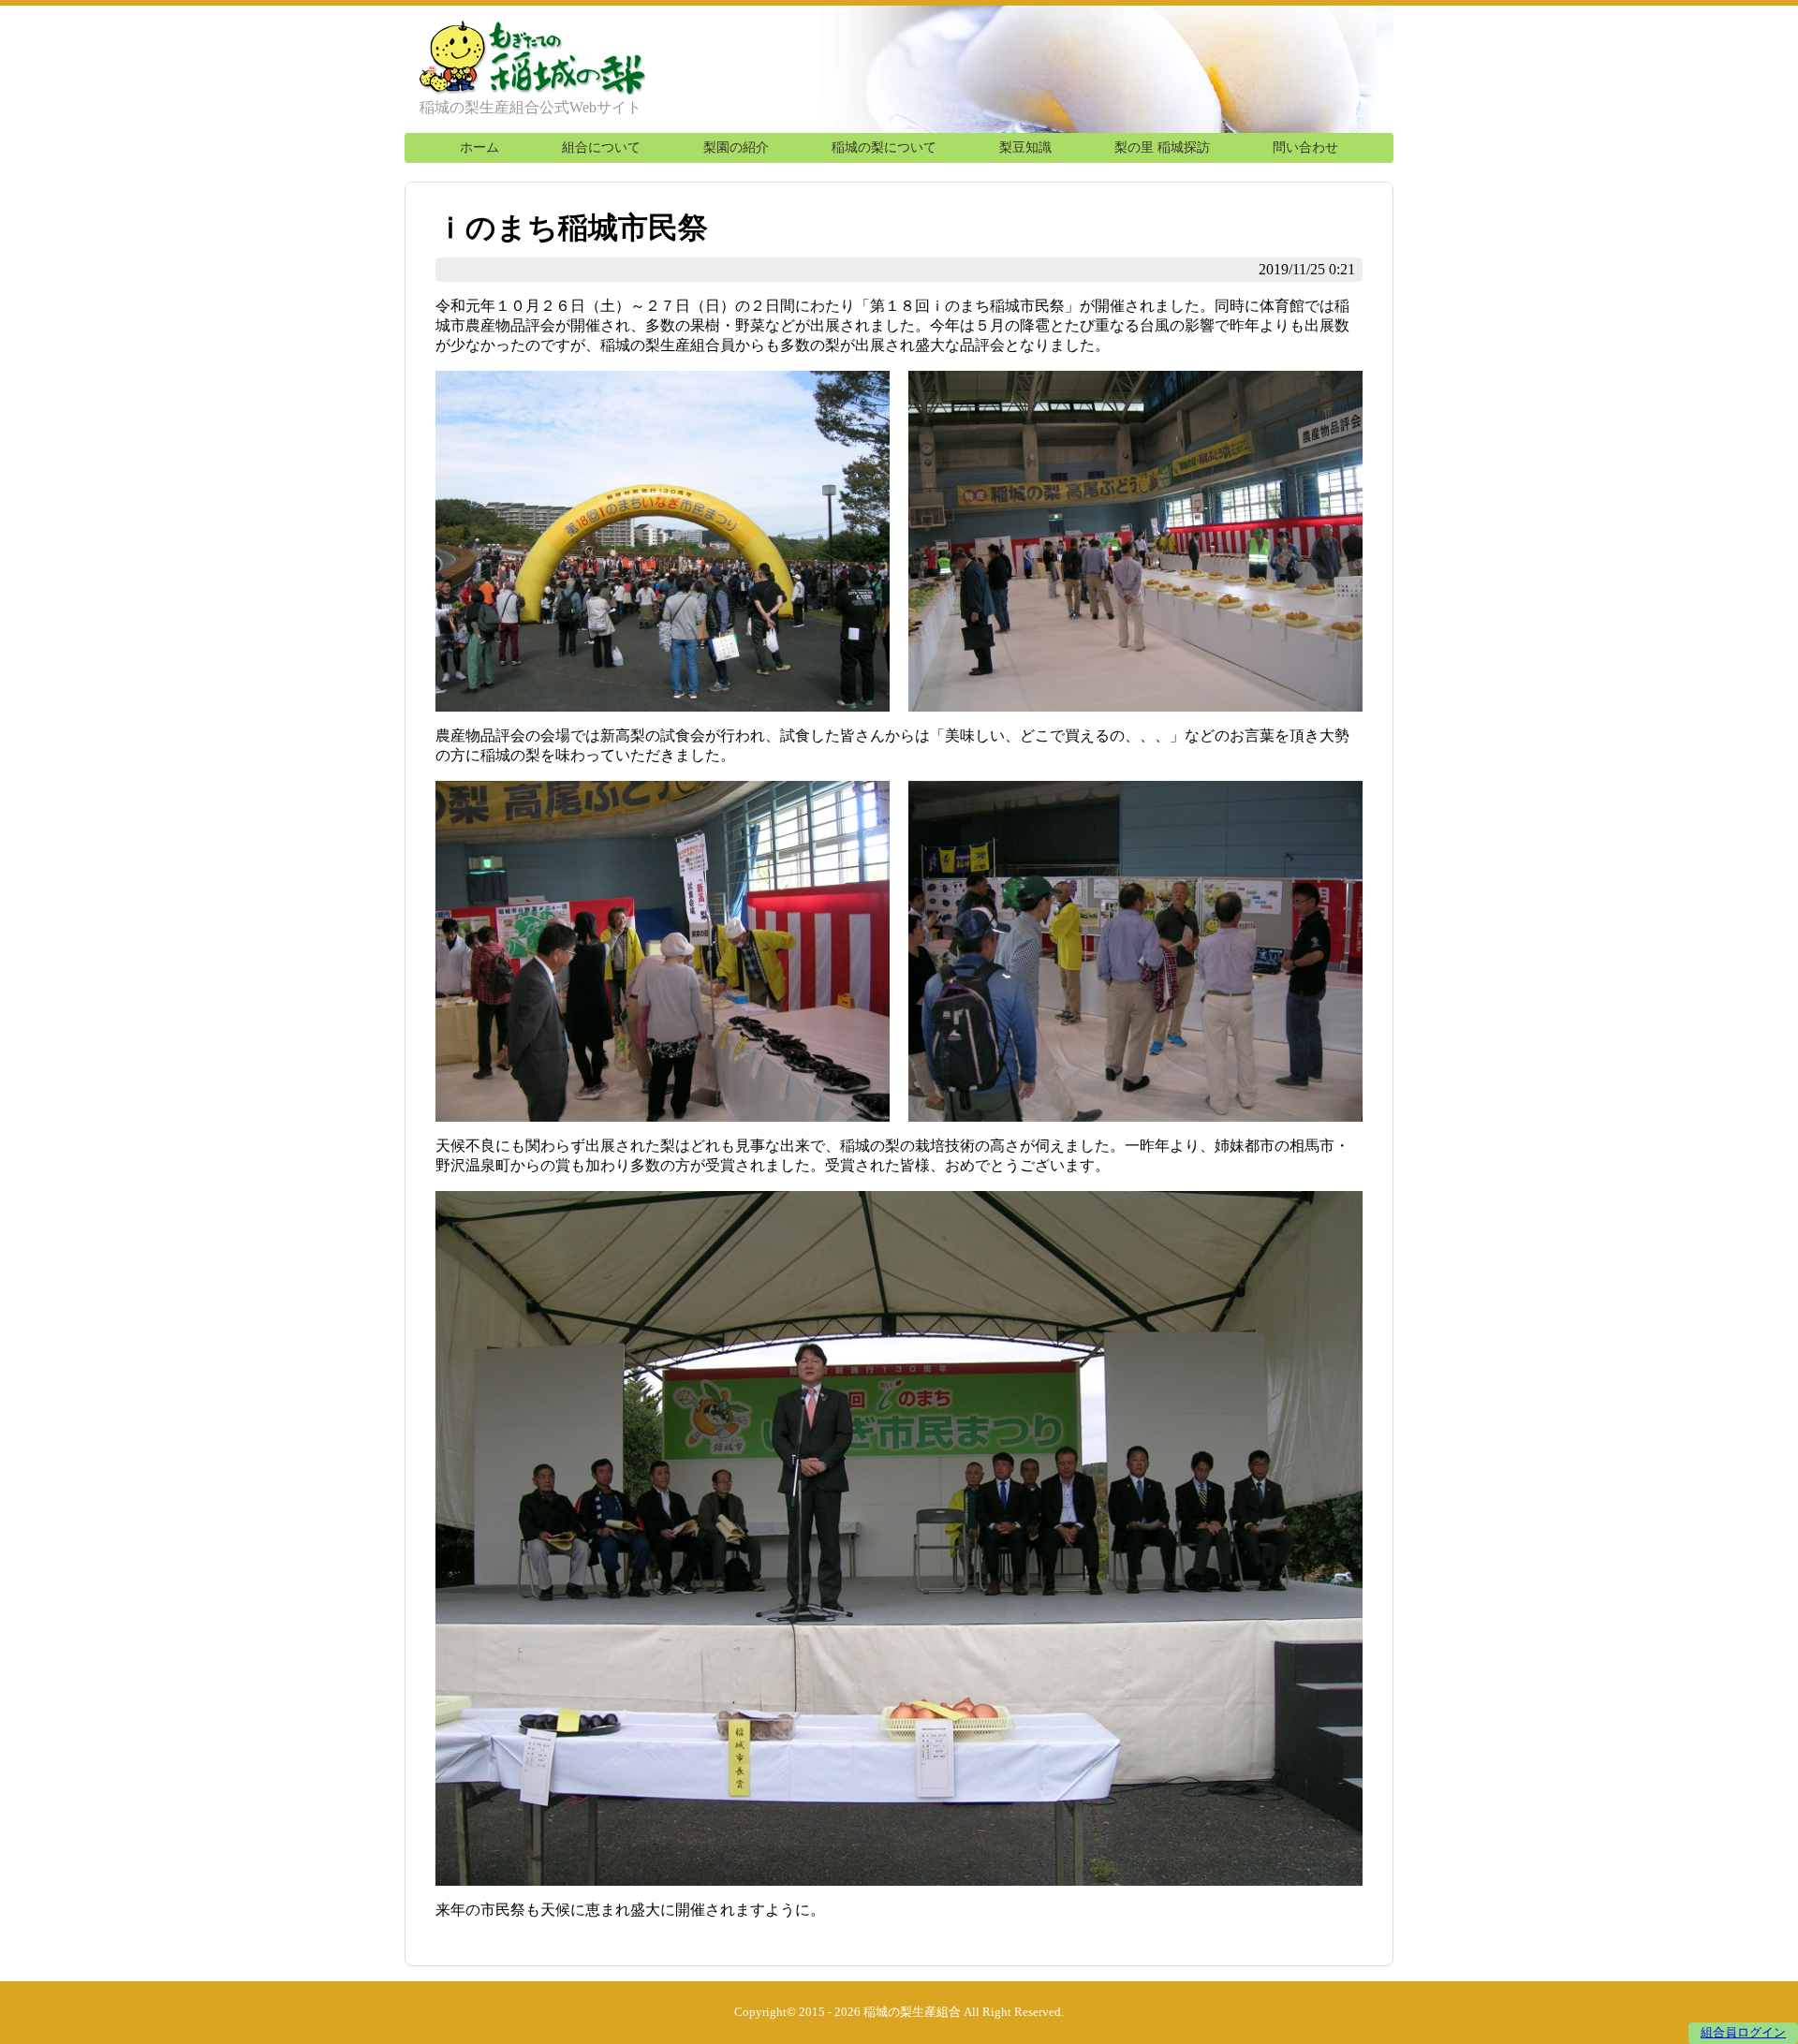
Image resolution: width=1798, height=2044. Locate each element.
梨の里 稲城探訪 (1162, 147)
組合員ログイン (1743, 2033)
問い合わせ (1305, 147)
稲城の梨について (884, 147)
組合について (601, 147)
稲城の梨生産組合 (912, 2012)
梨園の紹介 (736, 147)
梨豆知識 (1025, 147)
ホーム (479, 147)
